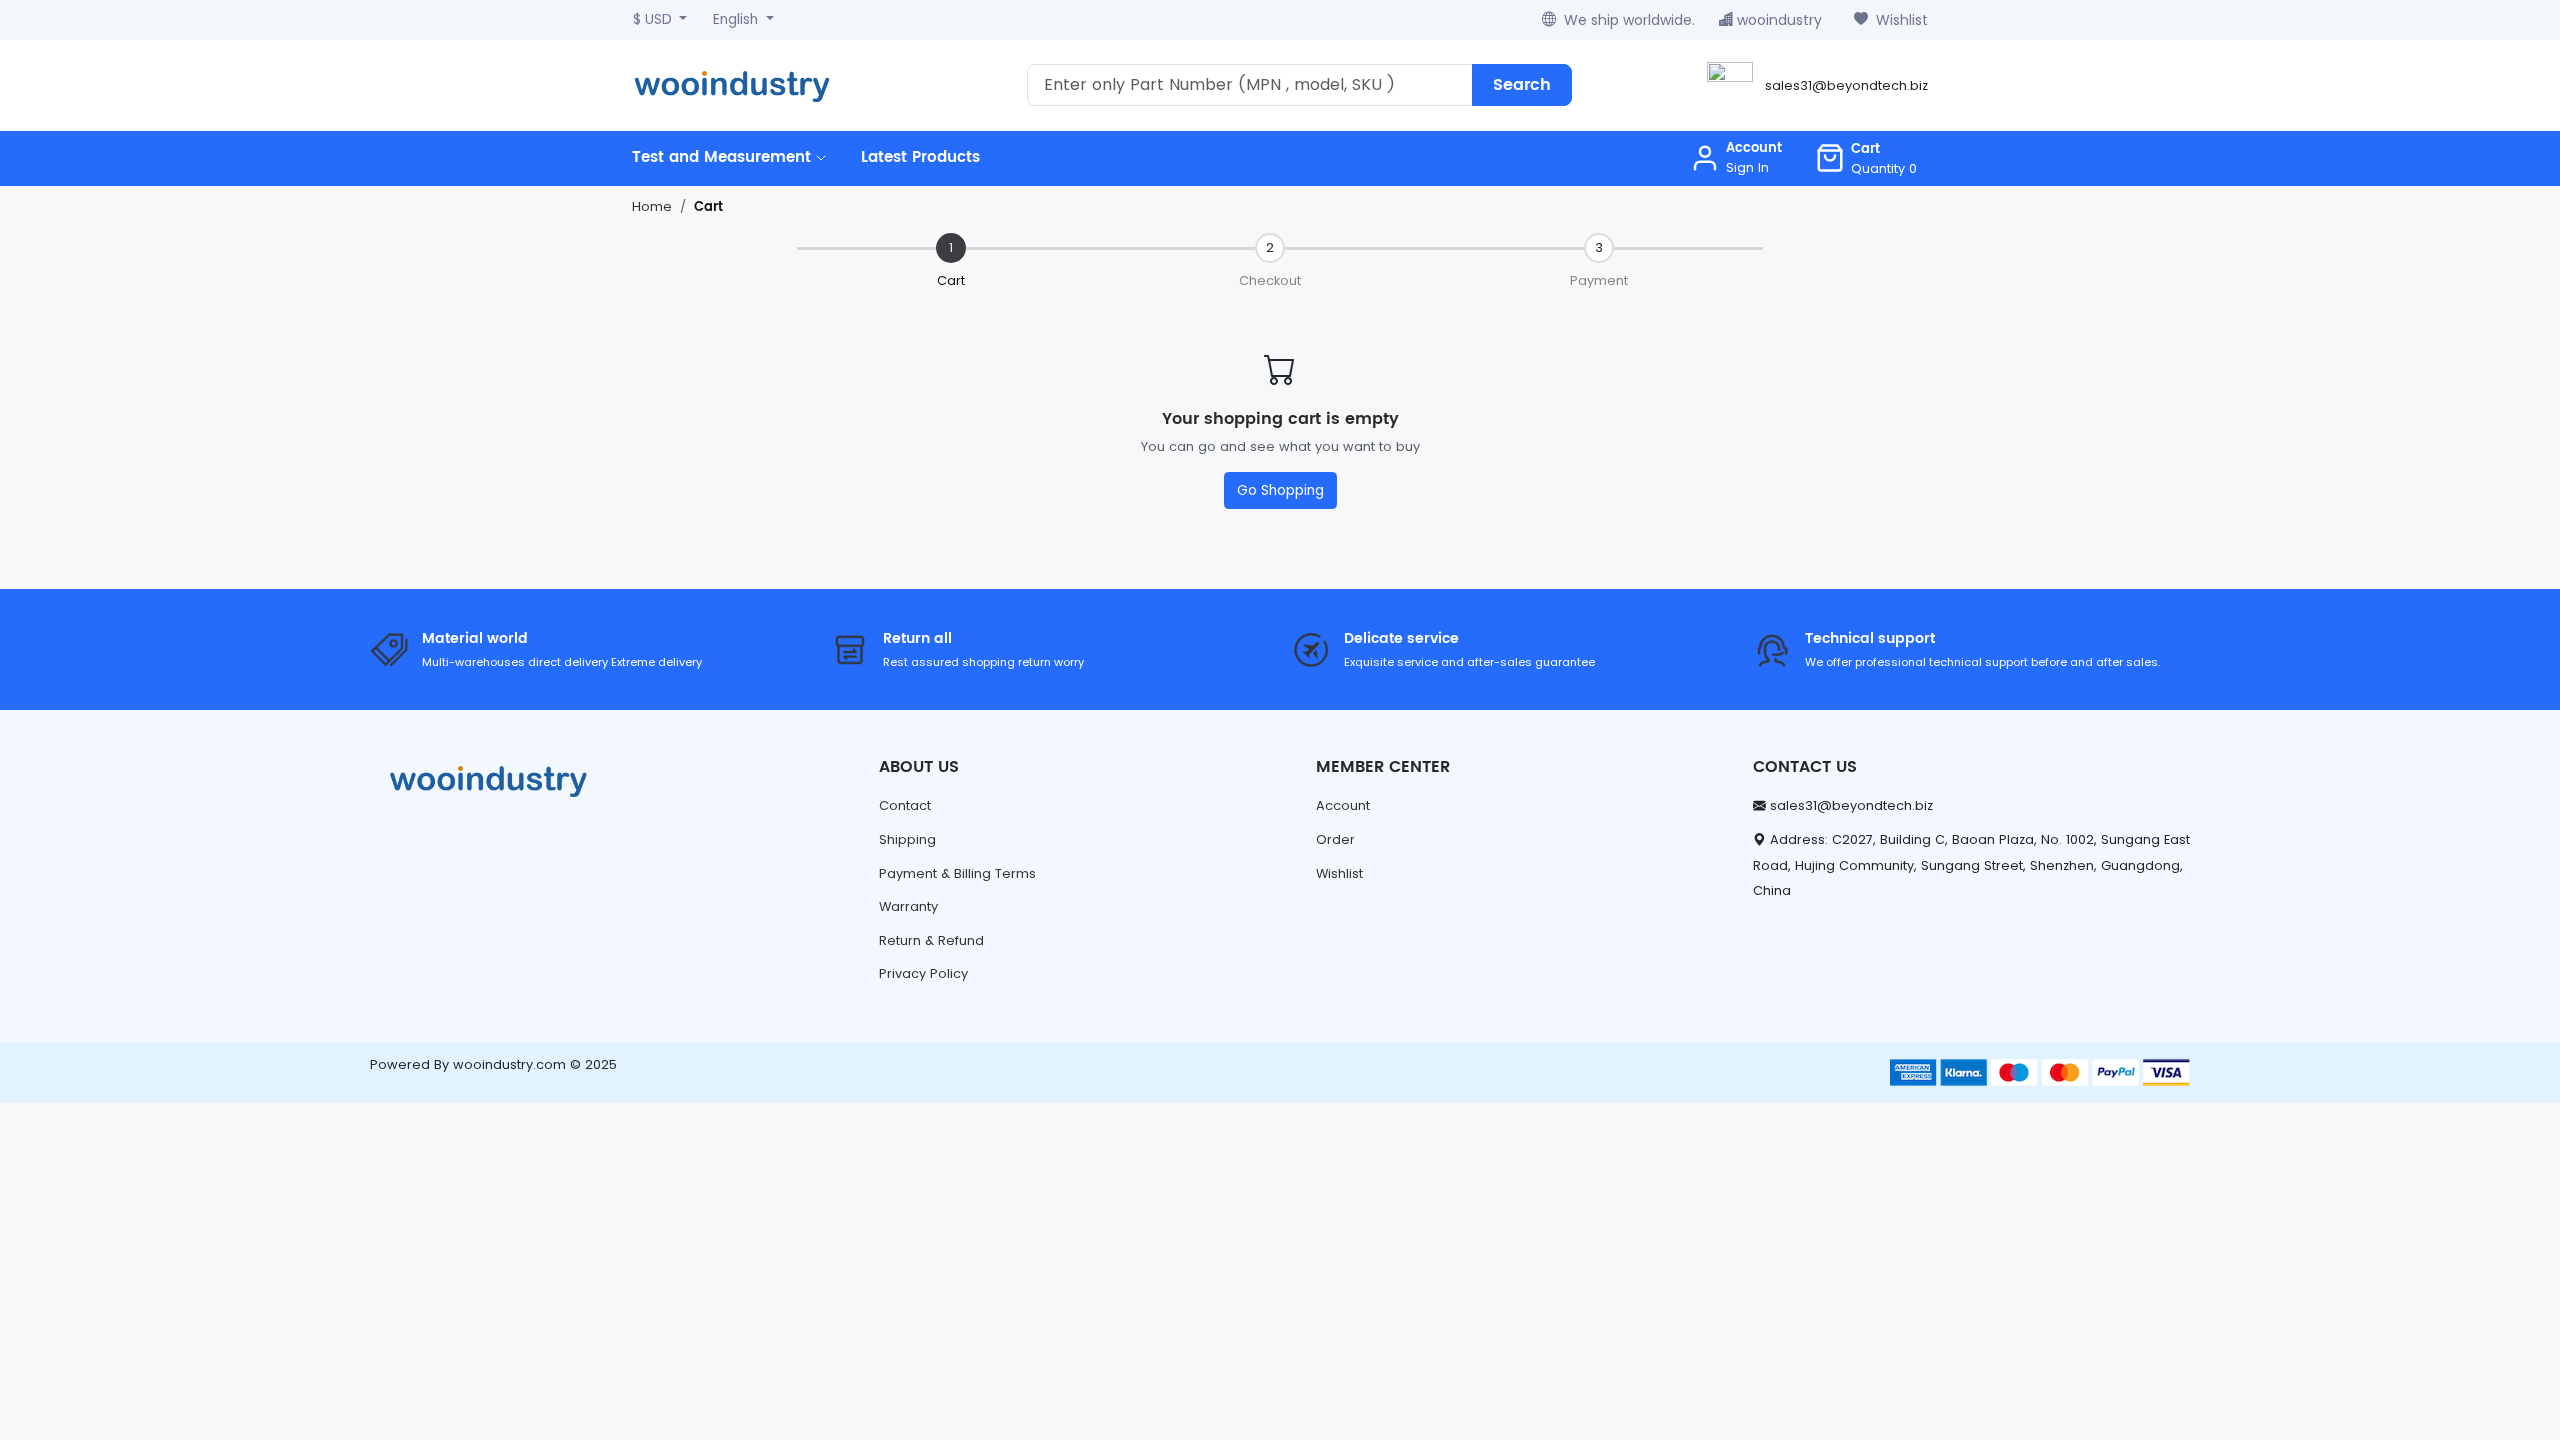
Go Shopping (1280, 490)
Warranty (908, 906)
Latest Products (920, 157)
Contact (905, 805)
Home (652, 206)
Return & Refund (931, 940)
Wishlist (1902, 20)
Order (1335, 839)
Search (1522, 85)
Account (1343, 805)
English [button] (737, 19)
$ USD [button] (654, 19)
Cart (708, 207)
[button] (1866, 158)
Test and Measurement (724, 157)
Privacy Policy (923, 973)
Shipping (907, 839)
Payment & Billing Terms (957, 873)
